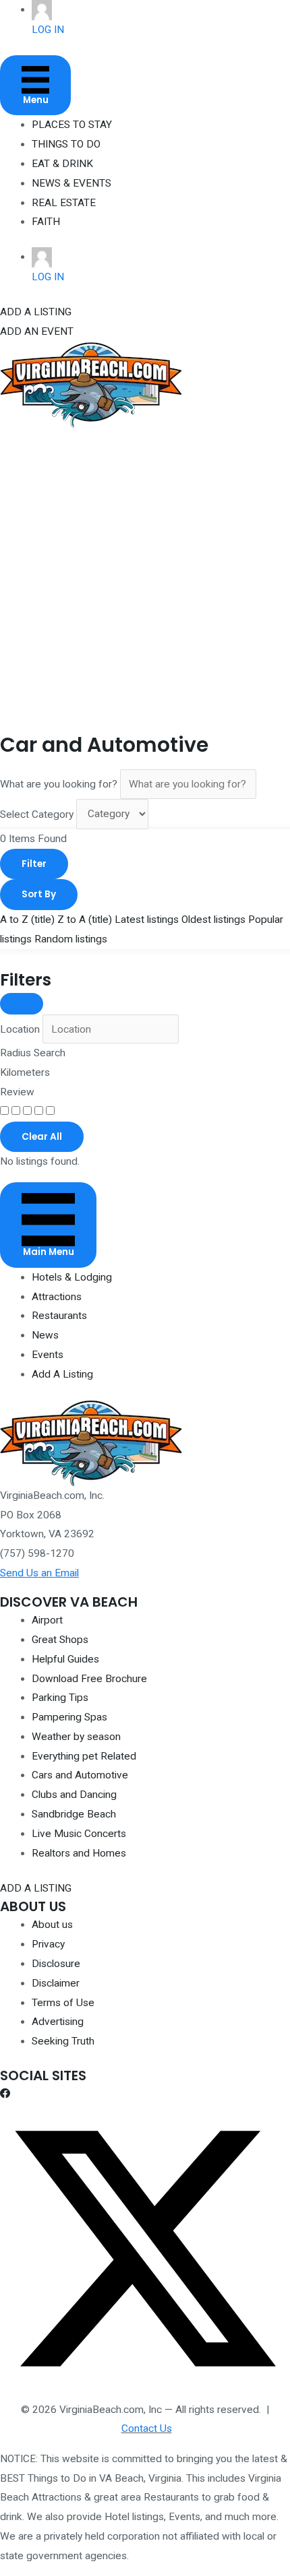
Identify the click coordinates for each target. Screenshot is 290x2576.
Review (17, 1092)
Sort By (39, 894)
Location (20, 1029)
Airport (47, 1620)
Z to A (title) (85, 920)
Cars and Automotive (80, 1775)
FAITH (46, 222)
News (45, 1335)
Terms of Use (63, 2003)
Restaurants (59, 1316)
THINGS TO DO (66, 144)
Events (48, 1355)
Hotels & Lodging (72, 1277)
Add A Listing (62, 1374)
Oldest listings (213, 920)
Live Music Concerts (79, 1834)
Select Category (37, 814)
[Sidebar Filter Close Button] (22, 1004)
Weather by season (76, 1737)
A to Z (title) (27, 920)
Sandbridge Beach (74, 1814)
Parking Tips (60, 1698)
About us (52, 1925)
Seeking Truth (63, 2041)
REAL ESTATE (64, 203)
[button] (5, 2094)
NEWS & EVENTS (71, 183)
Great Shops (60, 1640)
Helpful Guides (65, 1659)
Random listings (71, 939)
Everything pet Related (84, 1756)
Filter (34, 864)
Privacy (48, 1944)
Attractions (57, 1297)
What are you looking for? (59, 784)
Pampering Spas (69, 1717)
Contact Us (147, 2428)
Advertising (58, 2022)
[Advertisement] (145, 579)
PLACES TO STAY (72, 125)
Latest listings (147, 920)
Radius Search (33, 1053)
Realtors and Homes (79, 1853)
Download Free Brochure (89, 1679)
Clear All (42, 1137)
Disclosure (56, 1964)
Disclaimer (56, 1983)
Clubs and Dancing (74, 1795)
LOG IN (48, 30)
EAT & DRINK (62, 164)
